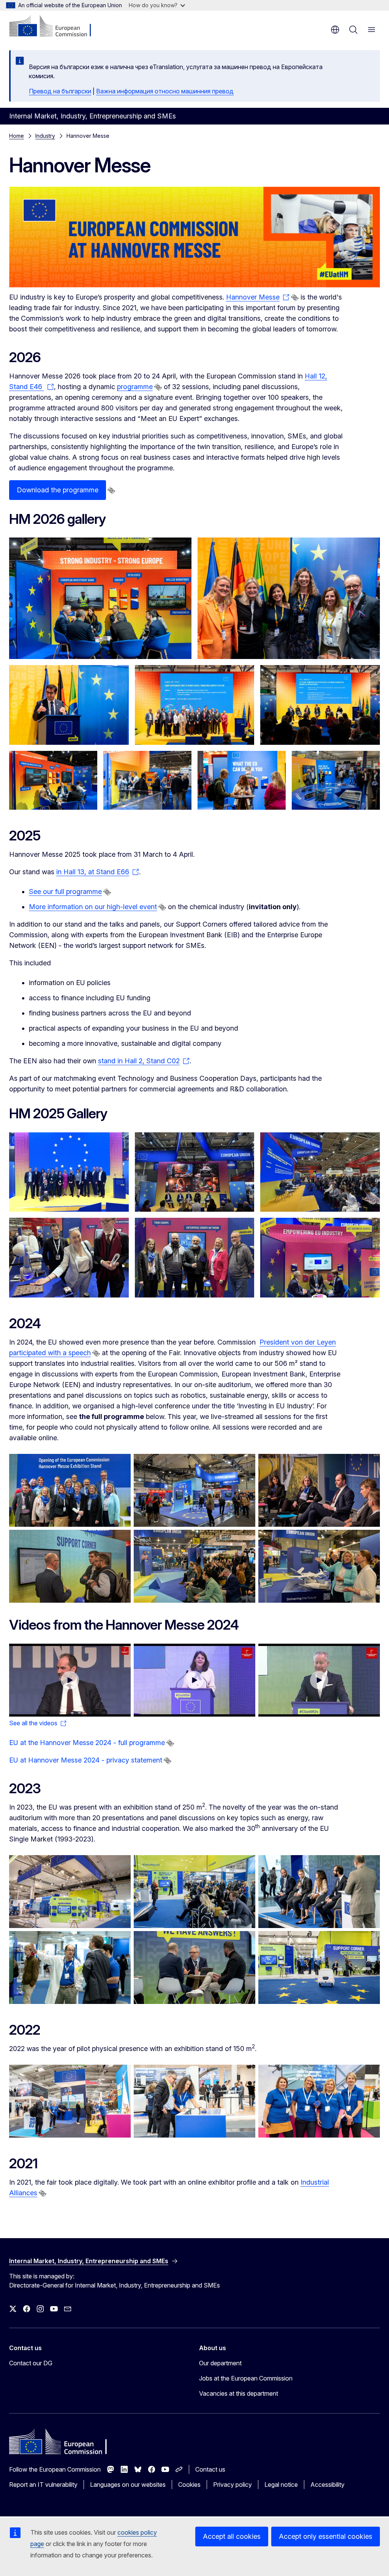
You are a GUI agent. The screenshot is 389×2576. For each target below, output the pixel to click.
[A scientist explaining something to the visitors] (70, 1967)
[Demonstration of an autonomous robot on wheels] (319, 1967)
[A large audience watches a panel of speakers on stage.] (320, 1172)
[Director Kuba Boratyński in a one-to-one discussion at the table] (194, 1967)
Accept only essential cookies (326, 2536)
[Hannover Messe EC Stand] (147, 780)
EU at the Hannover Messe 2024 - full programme (87, 1743)
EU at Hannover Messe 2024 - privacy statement (86, 1760)
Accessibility (327, 2485)
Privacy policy (232, 2485)
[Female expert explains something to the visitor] (194, 2101)
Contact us (210, 2469)
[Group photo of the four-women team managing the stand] (319, 2101)
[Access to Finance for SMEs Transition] (319, 1680)
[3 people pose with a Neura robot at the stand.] (69, 1258)
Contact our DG (31, 2363)
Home (17, 136)
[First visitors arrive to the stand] (70, 2101)
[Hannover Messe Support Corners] (100, 598)
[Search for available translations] (295, 298)
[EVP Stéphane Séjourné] (69, 705)
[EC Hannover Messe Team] (289, 598)
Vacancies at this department (239, 2393)
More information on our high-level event (93, 907)
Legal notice (281, 2485)
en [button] (335, 30)
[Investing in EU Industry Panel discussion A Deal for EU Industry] (70, 1680)
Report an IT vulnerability (43, 2485)
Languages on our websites (128, 2485)
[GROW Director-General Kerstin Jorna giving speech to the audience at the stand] (194, 1892)
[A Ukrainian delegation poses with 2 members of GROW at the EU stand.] (195, 1258)
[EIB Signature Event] (195, 705)
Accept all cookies (232, 2536)
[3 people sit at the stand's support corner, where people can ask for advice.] (320, 1258)
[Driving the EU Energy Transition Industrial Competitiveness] (194, 1680)
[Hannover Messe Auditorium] (320, 705)
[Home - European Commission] (55, 27)
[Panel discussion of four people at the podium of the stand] (319, 1892)
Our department (220, 2363)
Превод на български (60, 91)
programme (135, 387)
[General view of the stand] (70, 1892)
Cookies (189, 2485)
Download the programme (58, 490)
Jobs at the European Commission (246, 2378)
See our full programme (65, 892)
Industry (45, 136)
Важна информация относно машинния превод (165, 91)
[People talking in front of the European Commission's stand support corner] (70, 1566)
